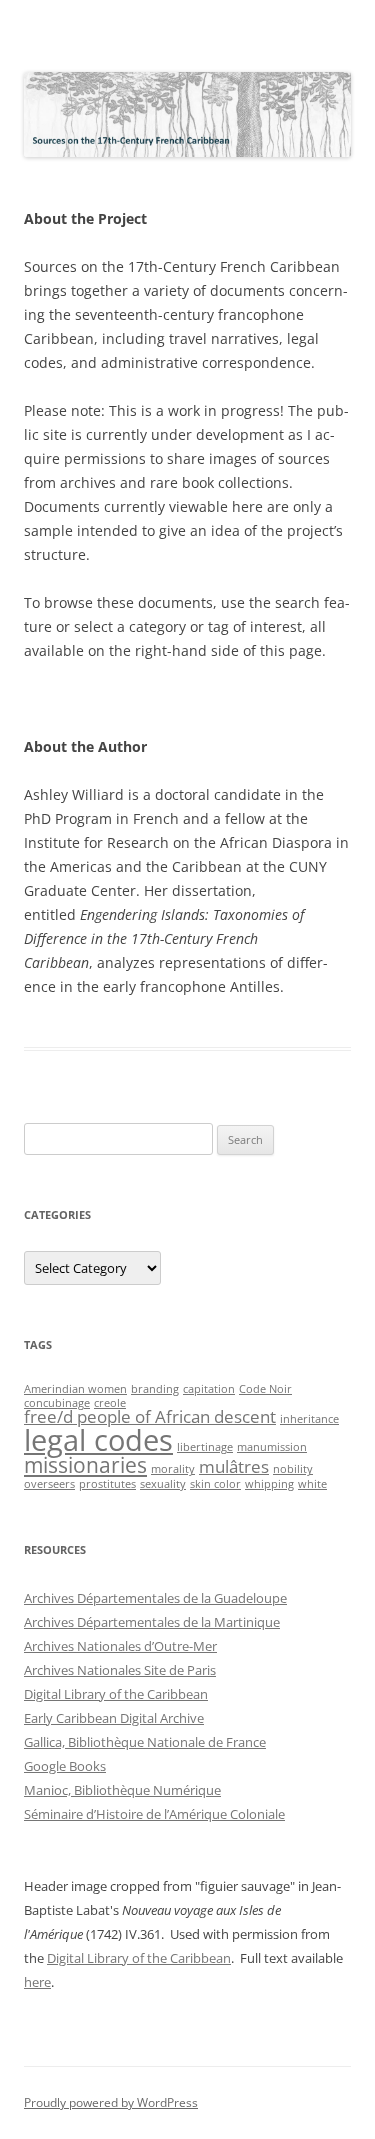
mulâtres (234, 1466)
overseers (49, 1484)
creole (110, 1403)
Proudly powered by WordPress (111, 2102)
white (312, 1484)
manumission (272, 1447)
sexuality (163, 1484)
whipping (269, 1484)
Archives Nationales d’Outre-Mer (120, 1646)
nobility (293, 1469)
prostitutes (107, 1484)
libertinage (205, 1447)
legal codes (98, 1440)
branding (155, 1389)
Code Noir (265, 1389)
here (37, 1982)
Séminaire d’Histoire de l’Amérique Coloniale (154, 1814)
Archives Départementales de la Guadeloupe (155, 1598)
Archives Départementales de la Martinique (152, 1622)
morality (173, 1469)
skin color (215, 1484)
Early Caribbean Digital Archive (114, 1718)
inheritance (309, 1419)
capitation (209, 1389)
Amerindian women (75, 1389)
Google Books (65, 1766)
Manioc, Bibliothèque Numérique (122, 1790)
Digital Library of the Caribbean (116, 1694)
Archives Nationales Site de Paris (120, 1670)
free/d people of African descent (150, 1416)
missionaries (85, 1465)
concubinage (57, 1403)
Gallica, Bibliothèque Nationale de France (145, 1742)
